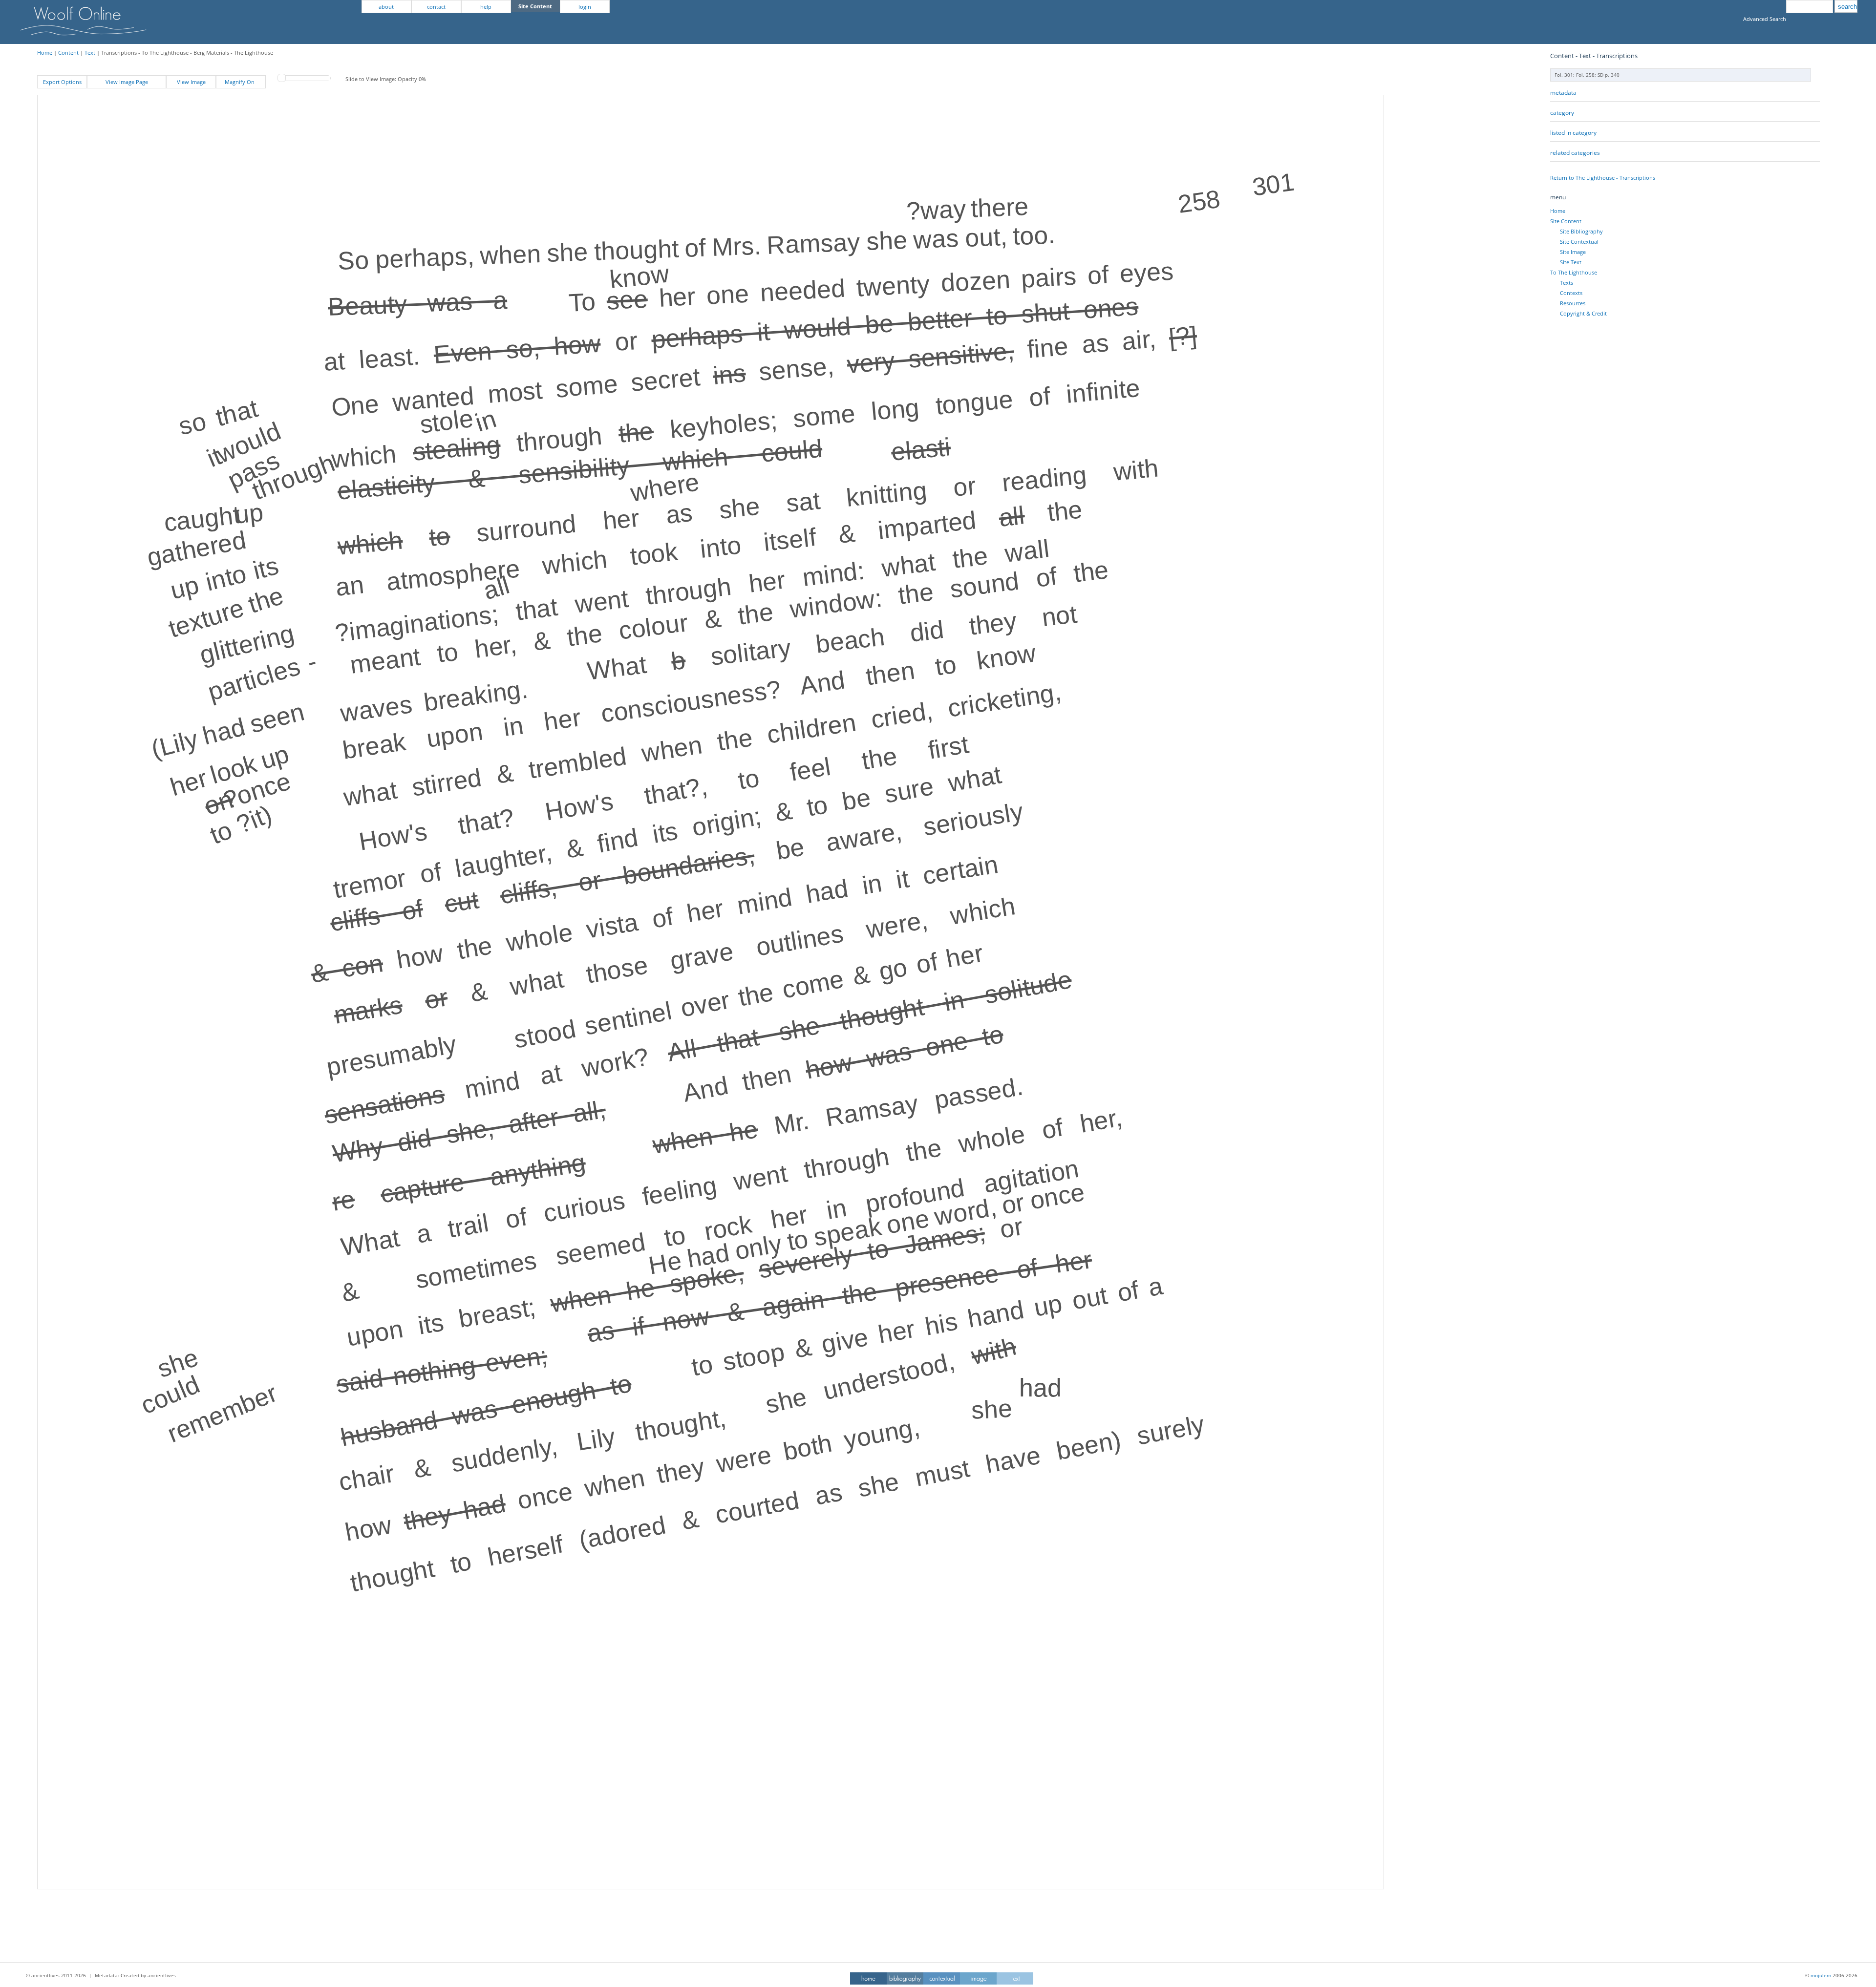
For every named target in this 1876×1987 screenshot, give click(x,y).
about (386, 7)
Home (45, 53)
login (585, 7)
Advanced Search (1765, 19)
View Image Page (127, 82)
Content (68, 53)
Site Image (1573, 252)
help (486, 7)
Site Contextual (1579, 242)
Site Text (1571, 262)
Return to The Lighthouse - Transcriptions (1603, 178)
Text (90, 53)
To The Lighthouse (1574, 272)
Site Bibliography (1581, 231)
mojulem (1821, 1975)
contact (436, 7)
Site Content (1566, 221)
